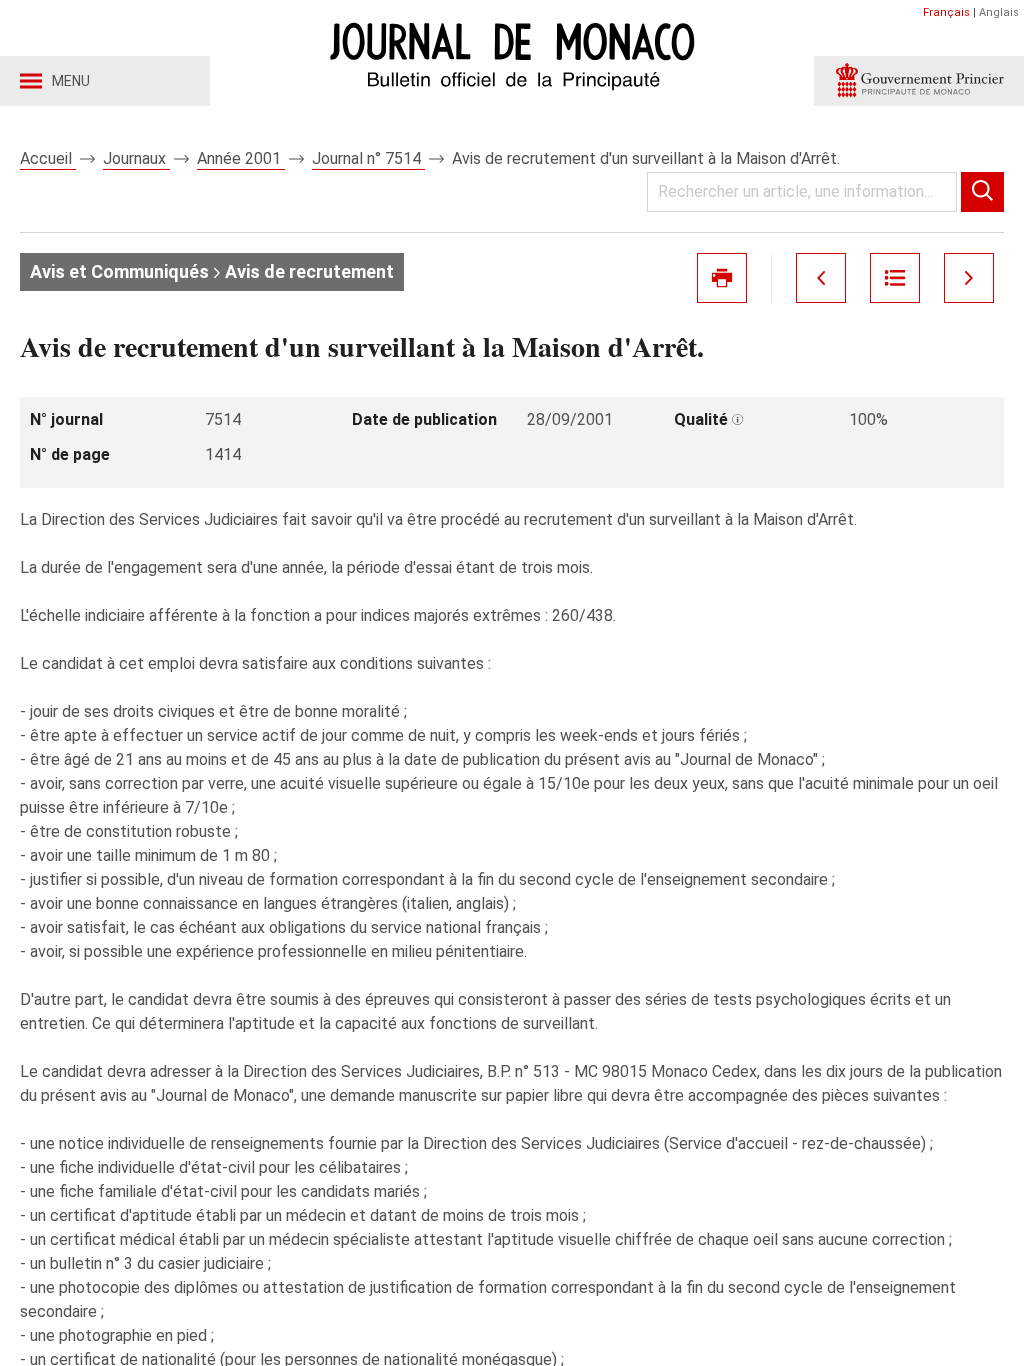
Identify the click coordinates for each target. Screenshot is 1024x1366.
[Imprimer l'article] (722, 278)
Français (946, 12)
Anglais (999, 12)
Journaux (136, 158)
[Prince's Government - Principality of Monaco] (919, 81)
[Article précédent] (821, 278)
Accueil (48, 158)
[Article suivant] (969, 278)
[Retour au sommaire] (895, 278)
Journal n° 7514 (368, 158)
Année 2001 (241, 158)
